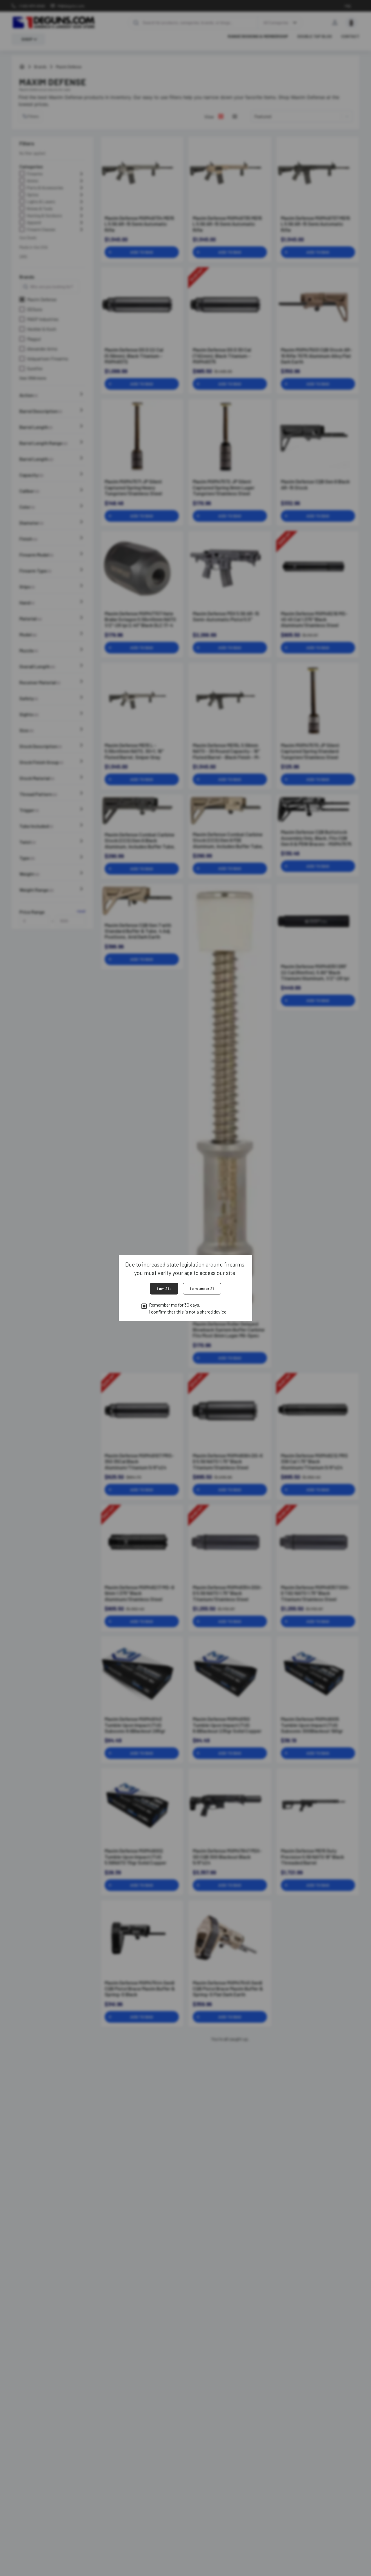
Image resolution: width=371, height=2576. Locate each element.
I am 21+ (164, 1288)
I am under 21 (202, 1288)
